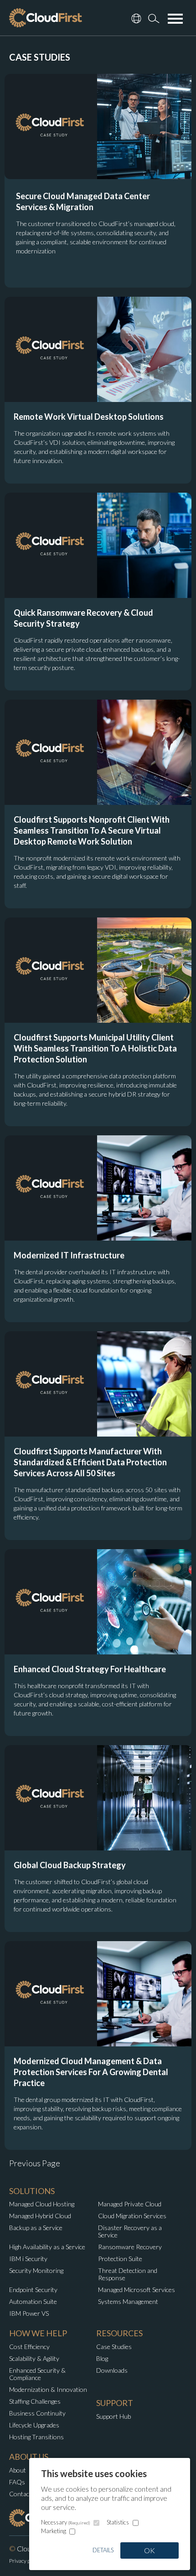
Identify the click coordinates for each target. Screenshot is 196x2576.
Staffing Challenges (35, 2401)
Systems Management (128, 2301)
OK (150, 2550)
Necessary (66, 2522)
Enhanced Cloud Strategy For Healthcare (90, 1669)
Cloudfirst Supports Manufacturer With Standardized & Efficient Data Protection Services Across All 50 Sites (90, 1462)
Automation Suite (33, 2301)
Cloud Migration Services (132, 2216)
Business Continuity (37, 2413)
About (18, 2470)
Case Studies (114, 2347)
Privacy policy (25, 2561)
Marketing (54, 2531)
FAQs (17, 2482)
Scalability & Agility (34, 2358)
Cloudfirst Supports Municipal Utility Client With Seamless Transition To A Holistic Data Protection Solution (95, 1048)
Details (103, 2550)
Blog (102, 2358)
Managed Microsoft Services (137, 2290)
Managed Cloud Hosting (42, 2204)
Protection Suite (120, 2259)
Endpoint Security (33, 2290)
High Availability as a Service (47, 2247)
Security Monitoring (36, 2270)
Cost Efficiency (29, 2347)
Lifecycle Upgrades (34, 2425)
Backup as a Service (36, 2228)
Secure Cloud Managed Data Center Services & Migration (83, 201)
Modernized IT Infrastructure (69, 1255)
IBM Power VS (29, 2313)
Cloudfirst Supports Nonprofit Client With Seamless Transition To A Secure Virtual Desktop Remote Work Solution (92, 830)
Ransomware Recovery (130, 2247)
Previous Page (35, 2163)
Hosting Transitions (36, 2437)
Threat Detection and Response (128, 2274)
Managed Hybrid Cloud (40, 2216)
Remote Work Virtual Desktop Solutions (89, 417)
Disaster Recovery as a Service (130, 2231)
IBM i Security (28, 2259)
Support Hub (113, 2416)
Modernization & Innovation (48, 2389)
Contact (20, 2494)
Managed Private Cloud (130, 2204)
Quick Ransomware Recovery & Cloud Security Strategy (83, 618)
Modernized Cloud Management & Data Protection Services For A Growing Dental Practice (91, 2072)
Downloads (112, 2370)
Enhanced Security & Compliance (37, 2374)
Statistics (118, 2522)
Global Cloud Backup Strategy (70, 1865)
